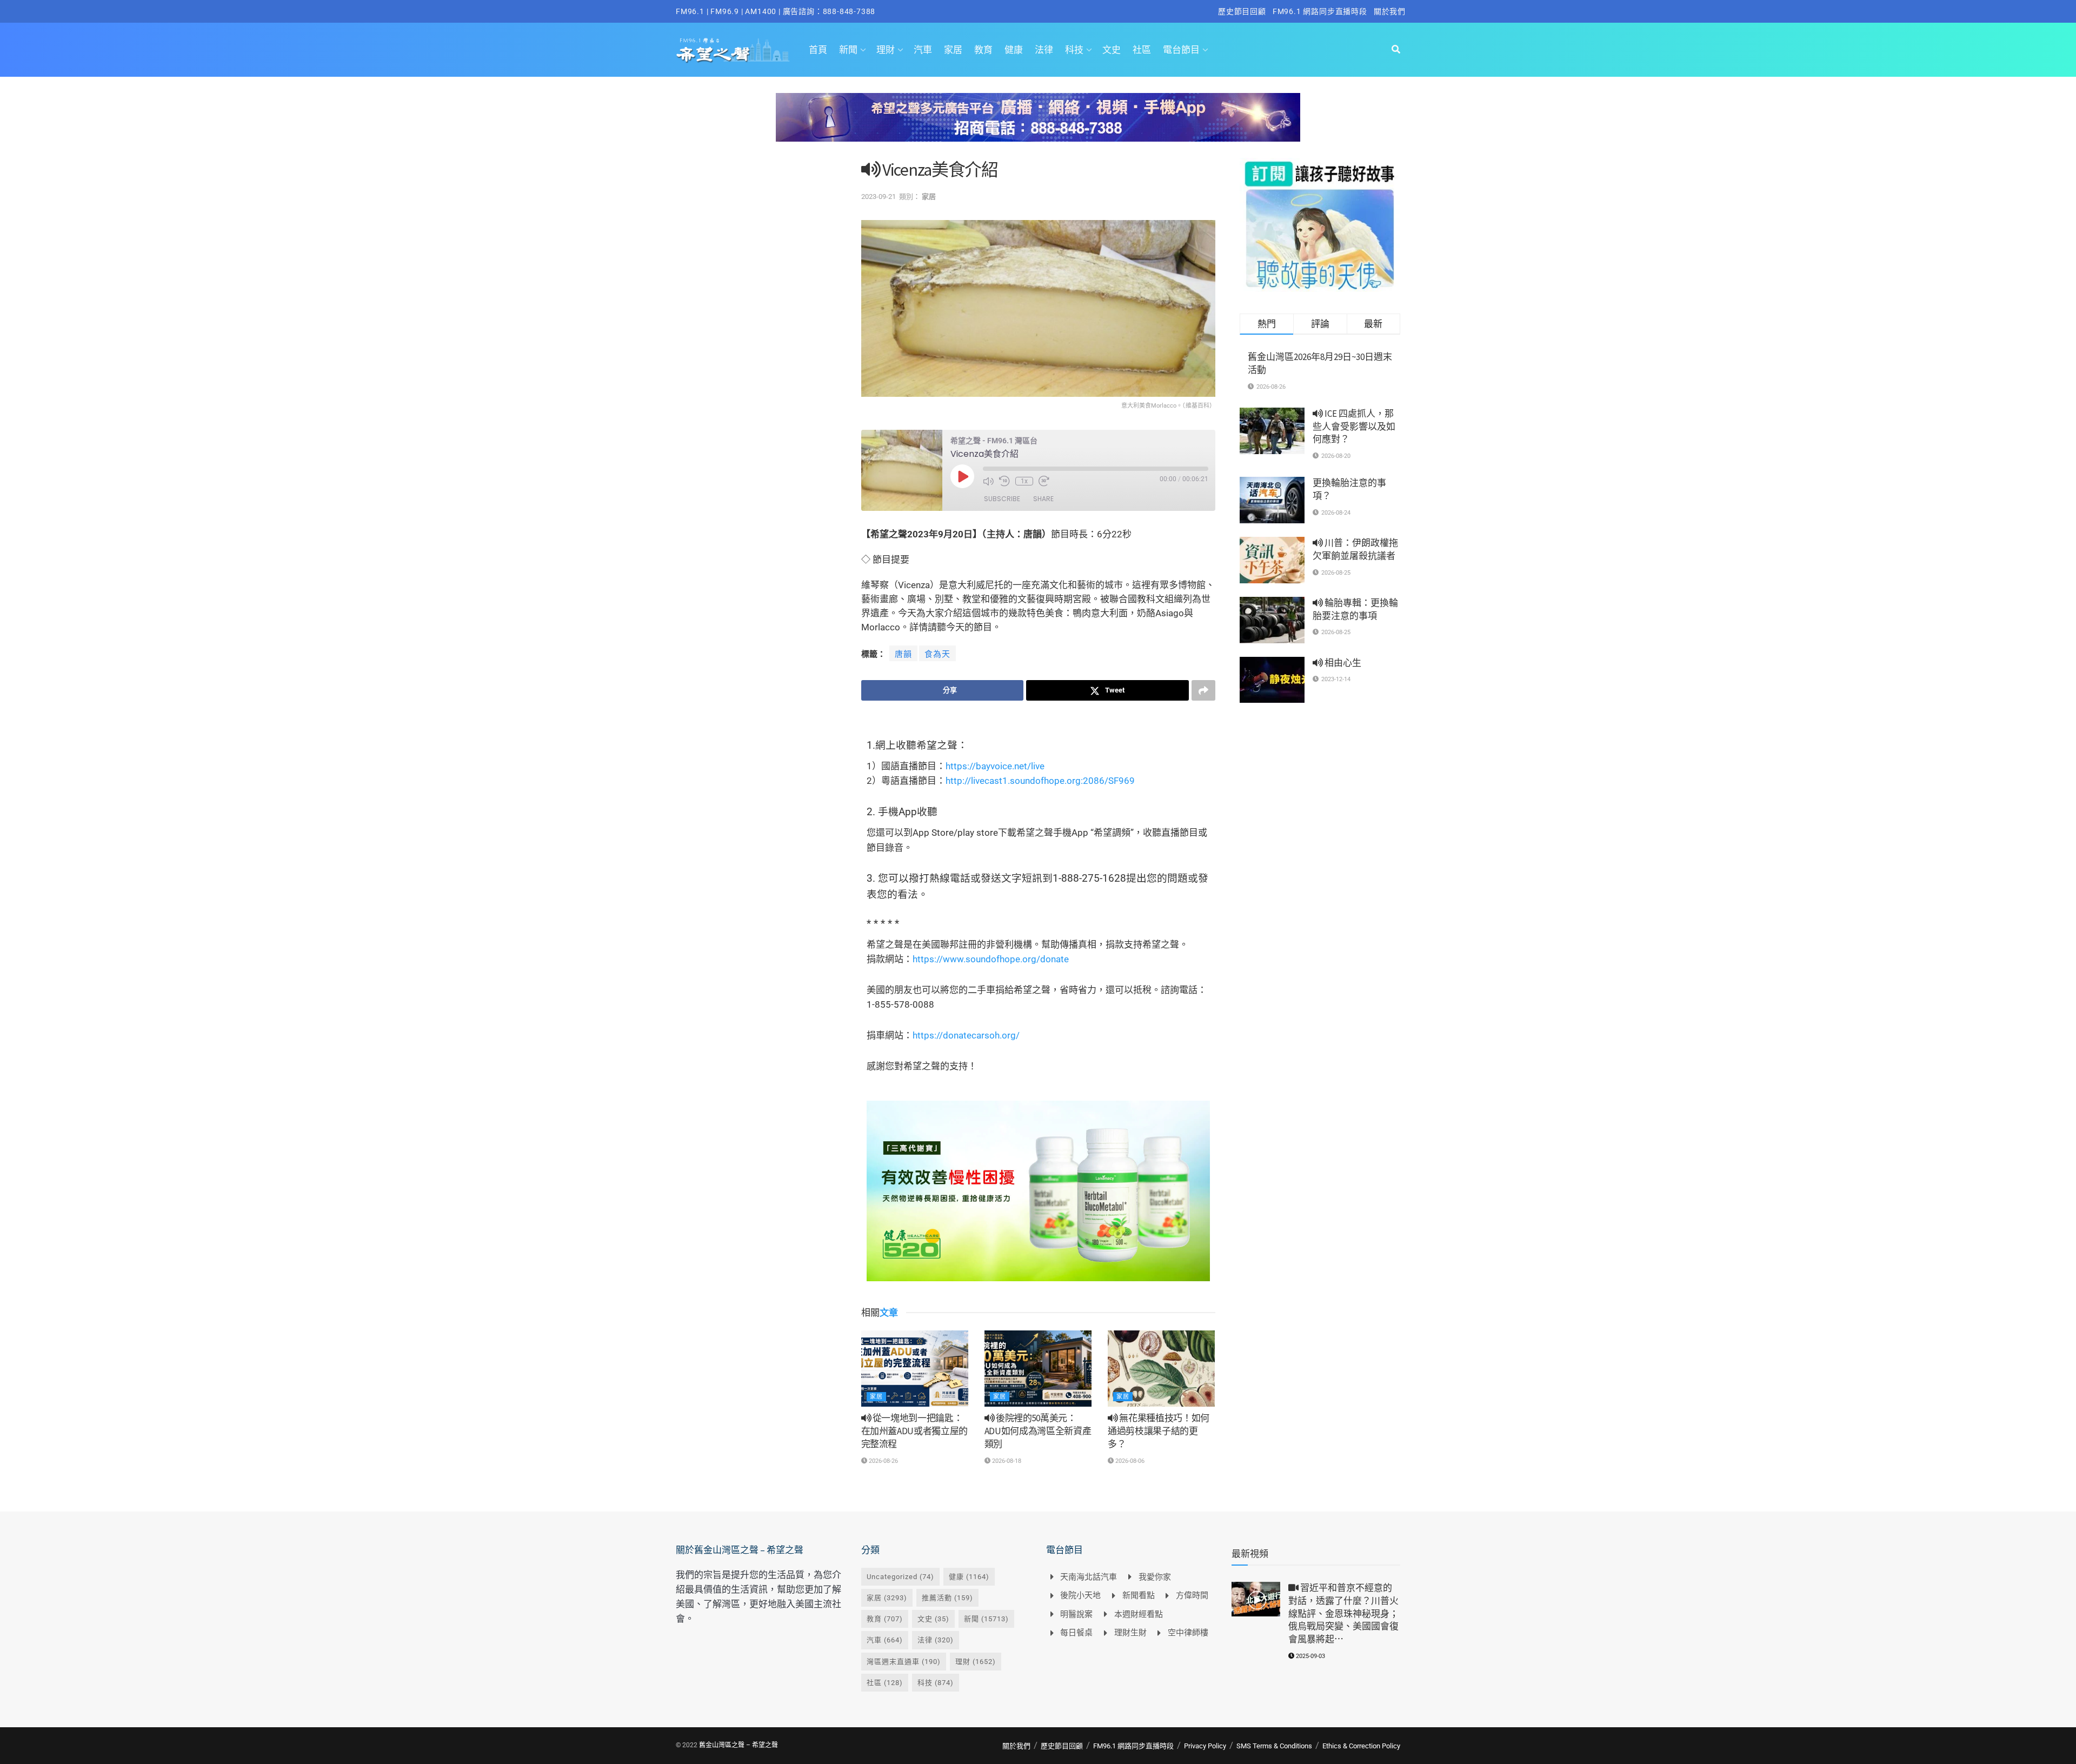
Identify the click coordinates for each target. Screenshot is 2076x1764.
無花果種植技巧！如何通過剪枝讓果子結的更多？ (1159, 1431)
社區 (1142, 50)
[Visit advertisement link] (1038, 125)
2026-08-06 (1129, 1461)
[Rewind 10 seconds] (1004, 481)
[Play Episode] (962, 476)
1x (1024, 481)
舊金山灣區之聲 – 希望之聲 (738, 1745)
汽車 (923, 50)
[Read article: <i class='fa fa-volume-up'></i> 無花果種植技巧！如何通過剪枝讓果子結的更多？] (1161, 1369)
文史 (1112, 50)
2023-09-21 (879, 197)
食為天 (937, 654)
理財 (886, 50)
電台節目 (1181, 50)
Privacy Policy (1205, 1746)
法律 (1044, 50)
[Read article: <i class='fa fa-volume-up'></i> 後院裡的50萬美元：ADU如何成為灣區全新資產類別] (1038, 1369)
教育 (983, 50)
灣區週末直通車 (904, 1662)
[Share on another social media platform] (1203, 690)
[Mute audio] (988, 481)
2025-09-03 (1310, 1656)
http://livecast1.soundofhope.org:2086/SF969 (1040, 781)
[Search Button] (1396, 50)
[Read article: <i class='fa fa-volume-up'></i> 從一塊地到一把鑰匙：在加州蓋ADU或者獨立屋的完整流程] (915, 1369)
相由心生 (1342, 663)
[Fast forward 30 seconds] (1044, 481)
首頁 (818, 50)
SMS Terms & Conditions (1274, 1746)
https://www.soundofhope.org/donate (991, 959)
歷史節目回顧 (1242, 11)
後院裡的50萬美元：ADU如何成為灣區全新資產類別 (1038, 1431)
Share (1043, 499)
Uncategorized (900, 1577)
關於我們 (1390, 11)
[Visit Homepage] (733, 50)
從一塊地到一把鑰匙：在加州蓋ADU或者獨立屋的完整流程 (915, 1431)
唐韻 (903, 654)
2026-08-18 (1006, 1461)
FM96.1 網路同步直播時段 (1320, 11)
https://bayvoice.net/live (995, 766)
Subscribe (1002, 499)
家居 (953, 50)
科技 (1074, 50)
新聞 (848, 50)
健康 (1014, 50)
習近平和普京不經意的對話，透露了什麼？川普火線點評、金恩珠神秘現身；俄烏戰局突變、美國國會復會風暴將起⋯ (1343, 1613)
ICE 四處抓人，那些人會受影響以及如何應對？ (1354, 427)
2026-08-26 (883, 1461)
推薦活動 (947, 1598)
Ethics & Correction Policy (1361, 1746)
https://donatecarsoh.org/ (966, 1035)
